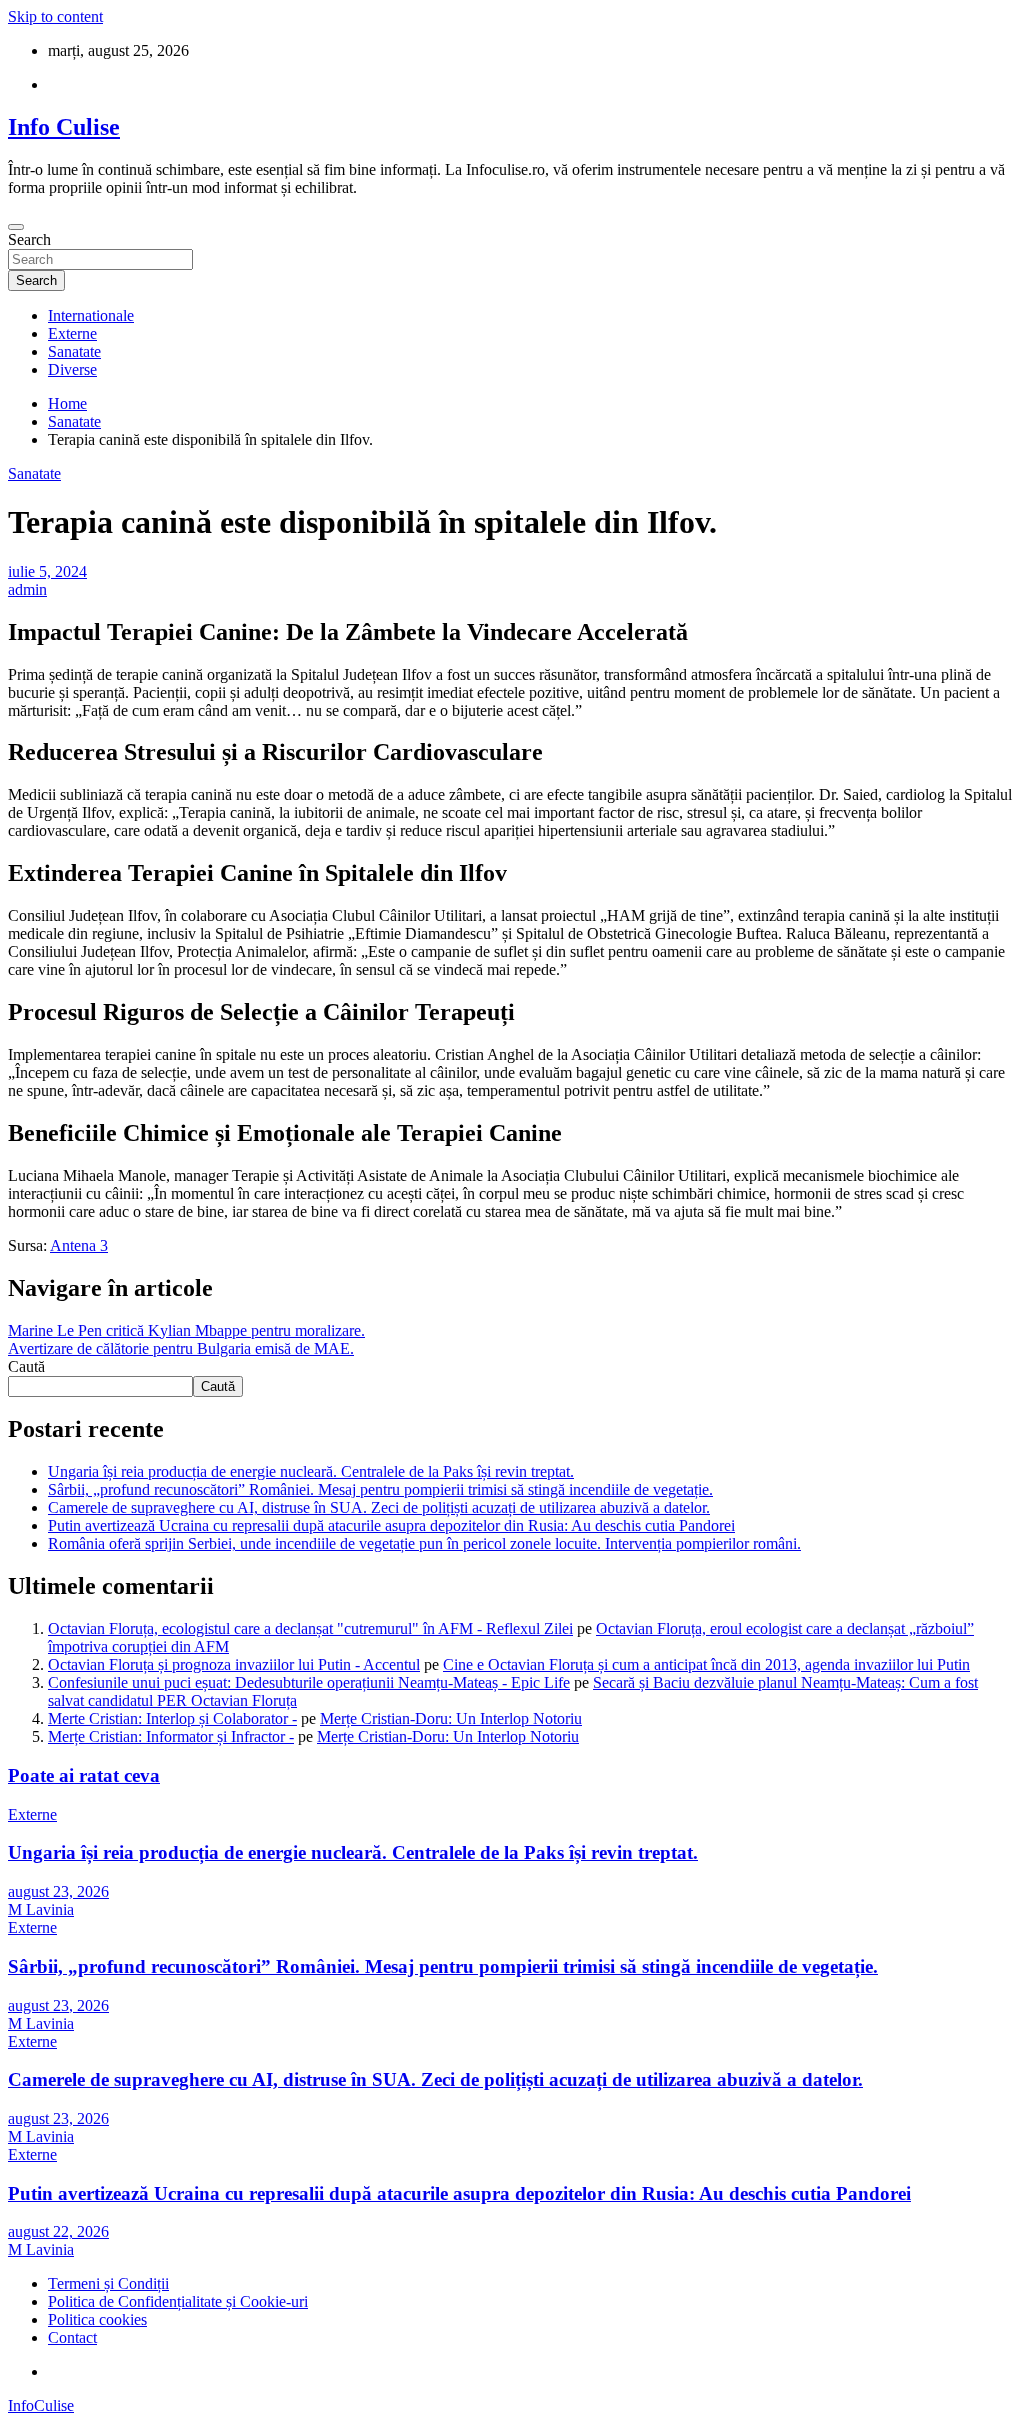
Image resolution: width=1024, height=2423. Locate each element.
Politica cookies (97, 2319)
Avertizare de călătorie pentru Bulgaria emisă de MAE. (181, 1348)
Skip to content (55, 16)
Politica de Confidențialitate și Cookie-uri (178, 2301)
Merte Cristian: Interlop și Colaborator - (172, 1718)
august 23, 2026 (58, 1891)
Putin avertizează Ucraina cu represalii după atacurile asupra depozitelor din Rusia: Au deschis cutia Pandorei (391, 1525)
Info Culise (64, 127)
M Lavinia (41, 1909)
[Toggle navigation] (16, 227)
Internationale (91, 315)
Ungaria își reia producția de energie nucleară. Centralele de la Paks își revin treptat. (311, 1471)
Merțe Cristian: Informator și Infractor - (171, 1736)
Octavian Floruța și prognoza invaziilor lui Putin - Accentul (234, 1664)
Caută (26, 1366)
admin (27, 589)
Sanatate (74, 351)
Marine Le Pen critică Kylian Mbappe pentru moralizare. (186, 1330)
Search (29, 239)
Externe (72, 333)
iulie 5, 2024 (47, 571)
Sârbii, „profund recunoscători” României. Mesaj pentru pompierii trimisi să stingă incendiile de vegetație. (380, 1489)
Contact (72, 2337)
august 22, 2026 (58, 2231)
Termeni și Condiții (108, 2283)
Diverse (72, 369)
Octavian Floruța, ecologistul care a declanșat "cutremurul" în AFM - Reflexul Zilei (310, 1628)
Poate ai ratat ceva (84, 1775)
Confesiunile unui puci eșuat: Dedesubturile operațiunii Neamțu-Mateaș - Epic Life (309, 1682)
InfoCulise (41, 2405)
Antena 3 (79, 1245)
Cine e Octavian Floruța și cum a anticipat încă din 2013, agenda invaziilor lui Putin (706, 1664)
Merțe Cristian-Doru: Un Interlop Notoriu (451, 1718)
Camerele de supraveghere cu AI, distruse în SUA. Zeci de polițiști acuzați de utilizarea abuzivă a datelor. (379, 1507)
